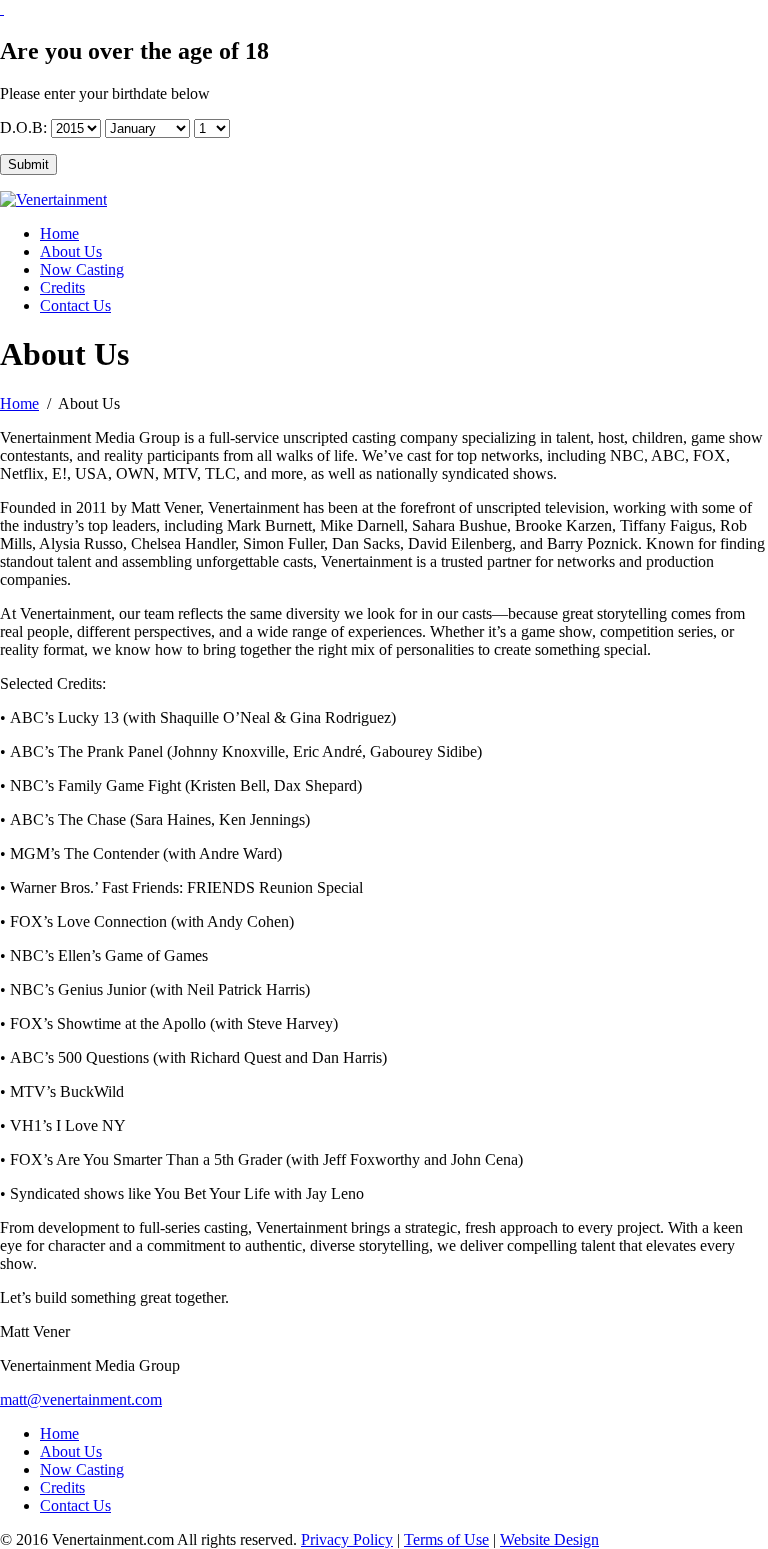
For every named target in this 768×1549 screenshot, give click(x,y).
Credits (62, 287)
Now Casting (82, 269)
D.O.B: (23, 127)
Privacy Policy (347, 1539)
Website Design (549, 1539)
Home (59, 233)
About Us (71, 251)
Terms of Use (446, 1539)
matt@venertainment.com (81, 1399)
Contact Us (75, 305)
